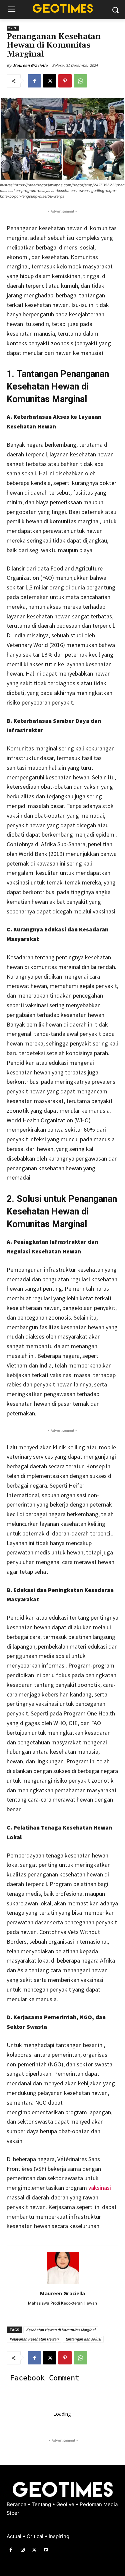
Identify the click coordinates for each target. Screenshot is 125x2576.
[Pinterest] (65, 81)
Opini (13, 28)
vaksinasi (100, 2188)
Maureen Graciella (30, 65)
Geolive (66, 2504)
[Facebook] (34, 81)
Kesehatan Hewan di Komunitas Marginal (61, 2330)
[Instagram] (22, 2550)
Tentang (42, 2504)
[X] (50, 81)
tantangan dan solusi (83, 2339)
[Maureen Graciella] (63, 2268)
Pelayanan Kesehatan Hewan (34, 2339)
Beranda (17, 2504)
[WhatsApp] (80, 81)
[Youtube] (46, 2550)
